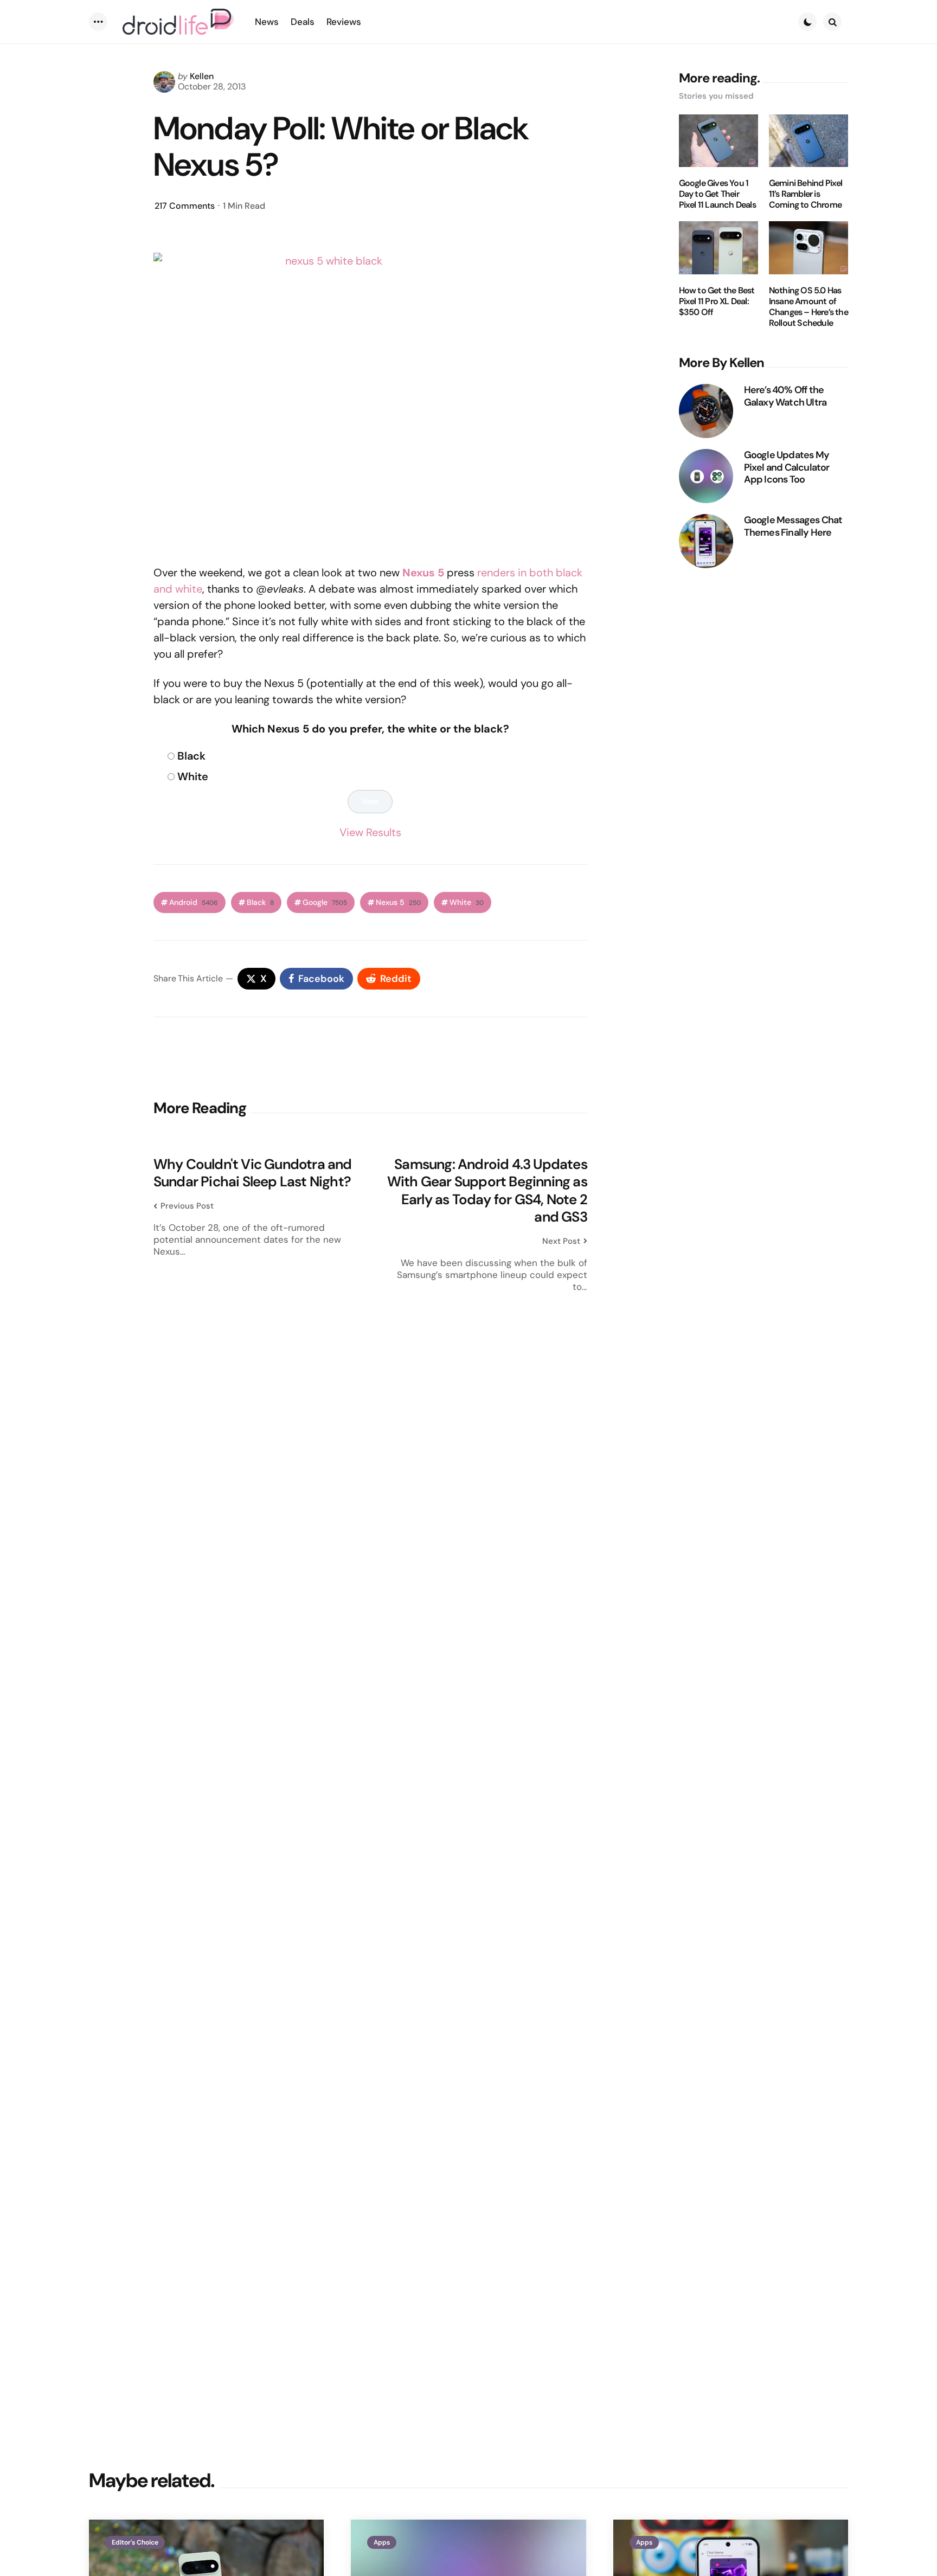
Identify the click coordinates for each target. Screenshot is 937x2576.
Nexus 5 (398, 902)
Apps (382, 2542)
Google (325, 902)
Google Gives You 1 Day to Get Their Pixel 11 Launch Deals (717, 194)
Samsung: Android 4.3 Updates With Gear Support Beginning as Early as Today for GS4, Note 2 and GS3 (487, 1191)
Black (191, 756)
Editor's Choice (135, 2542)
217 (185, 206)
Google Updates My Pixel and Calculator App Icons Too (787, 467)
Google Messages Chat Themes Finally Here (793, 526)
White (193, 776)
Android (194, 902)
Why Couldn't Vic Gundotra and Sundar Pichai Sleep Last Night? (253, 1173)
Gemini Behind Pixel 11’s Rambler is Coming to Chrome (806, 194)
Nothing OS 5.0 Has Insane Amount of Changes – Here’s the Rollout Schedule (808, 307)
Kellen (202, 76)
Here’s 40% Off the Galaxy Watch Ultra (785, 396)
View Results (370, 832)
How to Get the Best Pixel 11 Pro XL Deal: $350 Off (717, 301)
